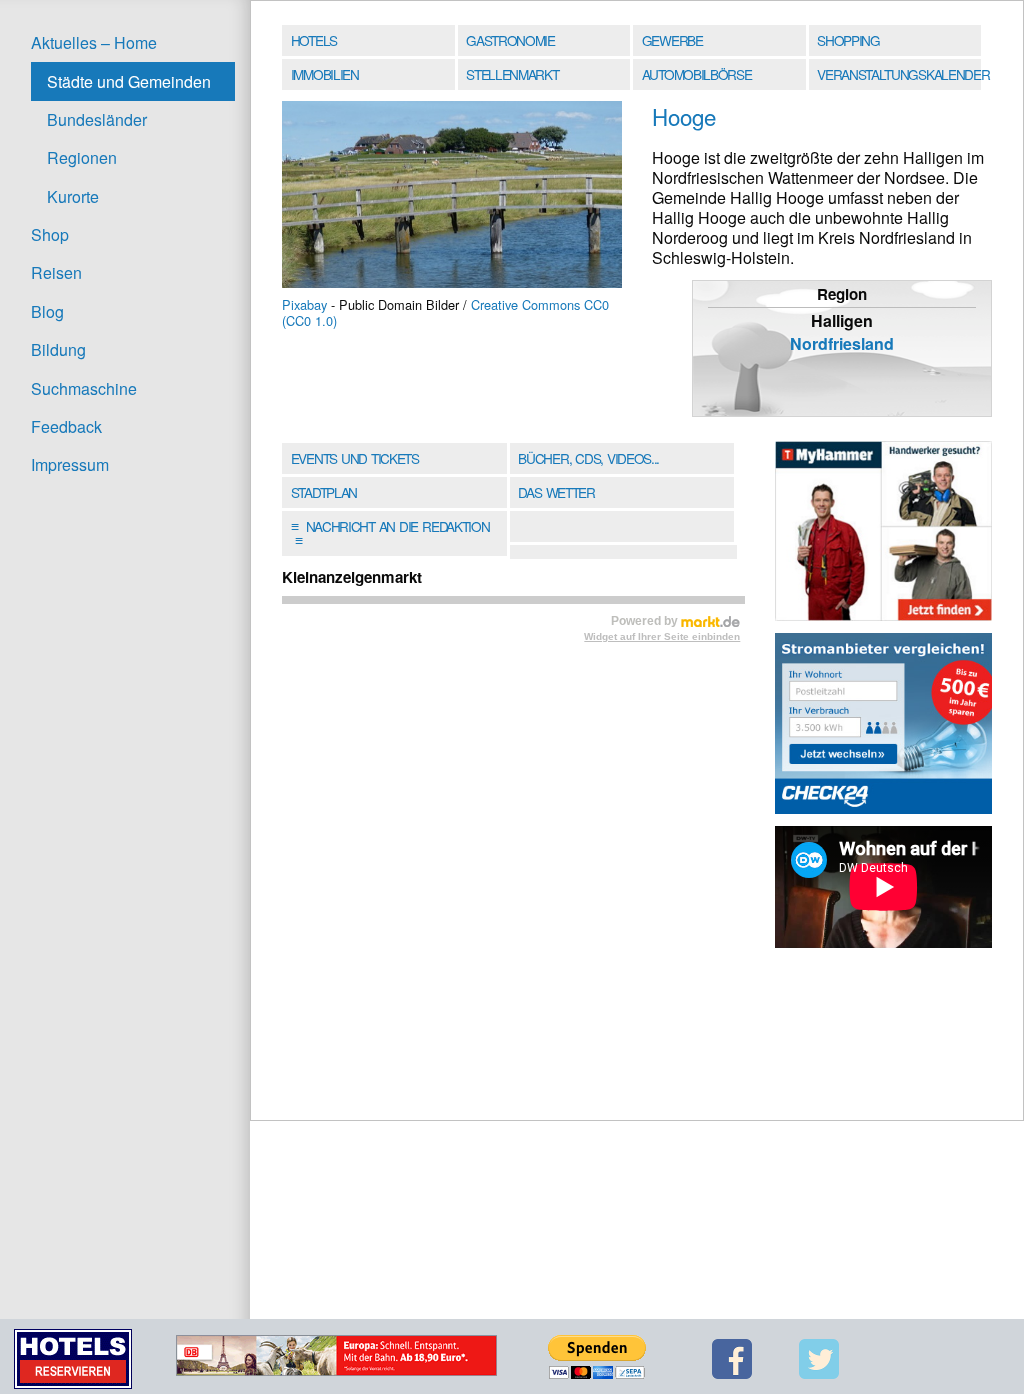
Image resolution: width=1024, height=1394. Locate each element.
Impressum (70, 464)
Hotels (314, 40)
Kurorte (73, 196)
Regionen (82, 157)
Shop (50, 234)
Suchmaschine (84, 388)
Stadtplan (324, 492)
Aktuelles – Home (94, 42)
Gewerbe (672, 40)
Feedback (66, 426)
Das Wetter (556, 492)
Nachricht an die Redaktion (390, 533)
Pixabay (304, 304)
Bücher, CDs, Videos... (588, 458)
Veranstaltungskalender (900, 74)
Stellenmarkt (512, 74)
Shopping (848, 40)
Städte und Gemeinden (129, 81)
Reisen (56, 272)
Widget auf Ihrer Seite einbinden (662, 636)
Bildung (58, 349)
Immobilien (325, 74)
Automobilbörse (697, 74)
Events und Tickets (355, 458)
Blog (47, 311)
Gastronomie (510, 40)
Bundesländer (97, 119)
